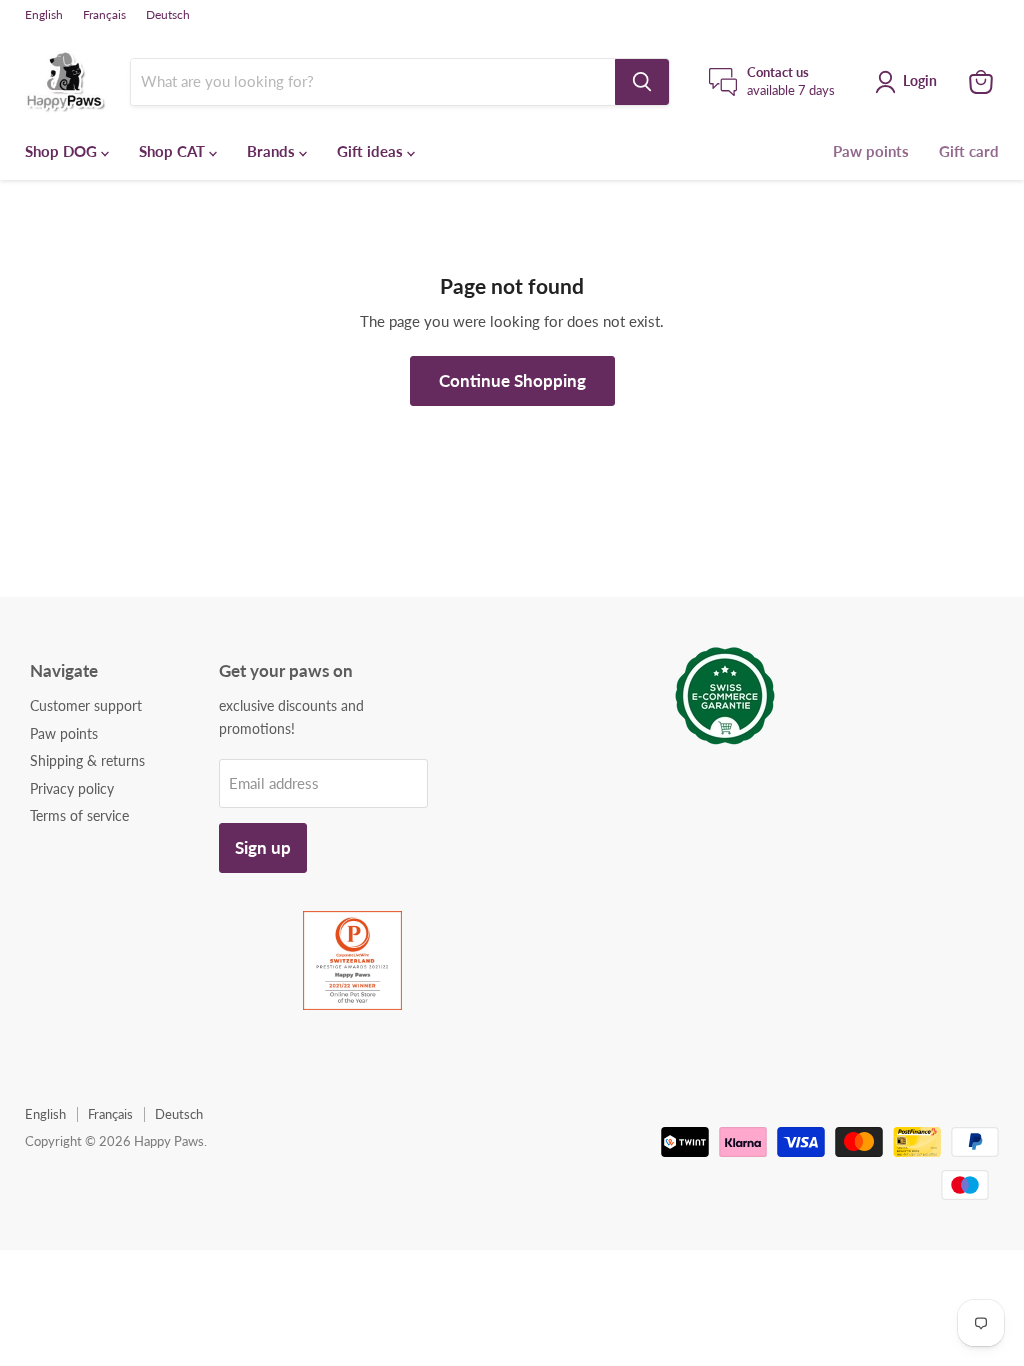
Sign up (263, 847)
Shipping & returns (87, 760)
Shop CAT (174, 151)
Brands (273, 151)
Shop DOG (63, 151)
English (44, 15)
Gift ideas (372, 151)
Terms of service (79, 815)
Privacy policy (72, 788)
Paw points (871, 151)
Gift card (969, 151)
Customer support (86, 705)
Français (104, 15)
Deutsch (168, 15)
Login (920, 80)
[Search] (642, 82)
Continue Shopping (512, 380)
